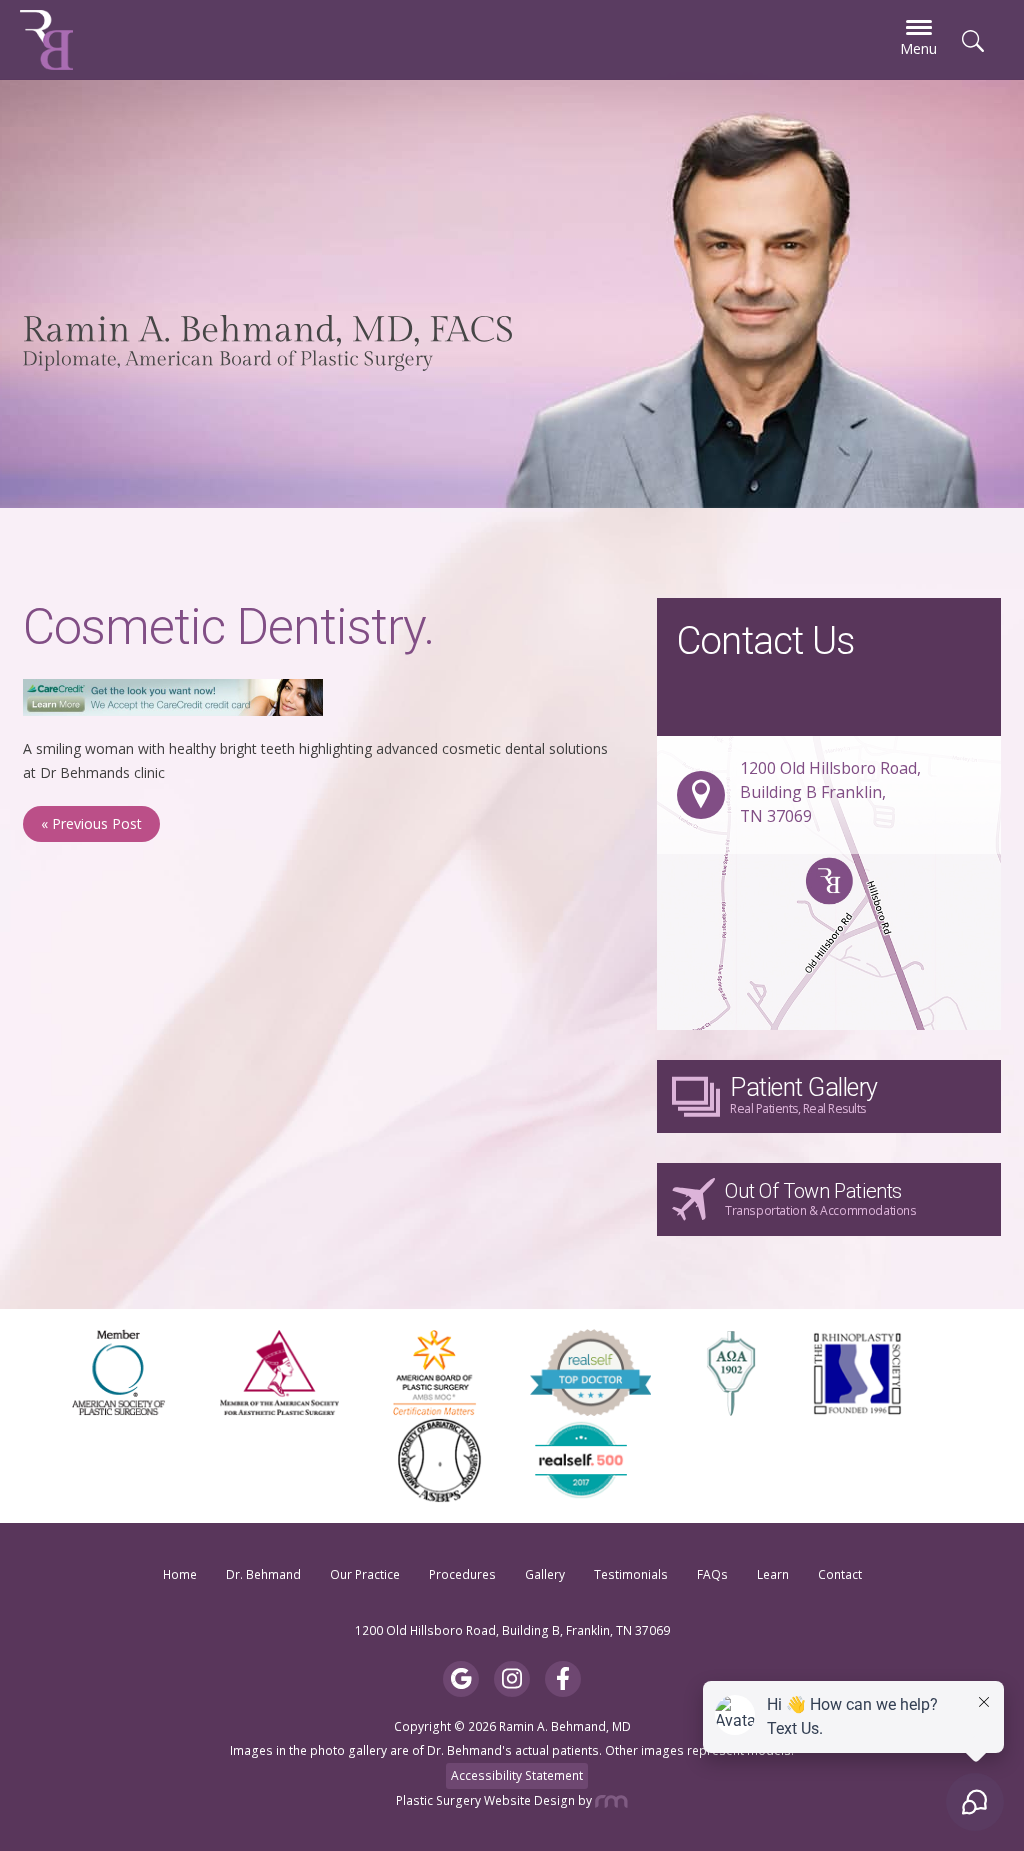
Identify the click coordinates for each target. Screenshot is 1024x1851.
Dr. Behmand (263, 1574)
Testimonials (631, 1574)
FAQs (712, 1574)
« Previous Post (91, 823)
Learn (773, 1574)
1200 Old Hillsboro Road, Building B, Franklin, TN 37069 (512, 1630)
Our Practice (365, 1574)
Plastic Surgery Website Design (485, 1800)
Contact (840, 1574)
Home (180, 1574)
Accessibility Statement (517, 1775)
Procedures (462, 1574)
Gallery (545, 1574)
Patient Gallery (804, 1094)
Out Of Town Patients (821, 1199)
